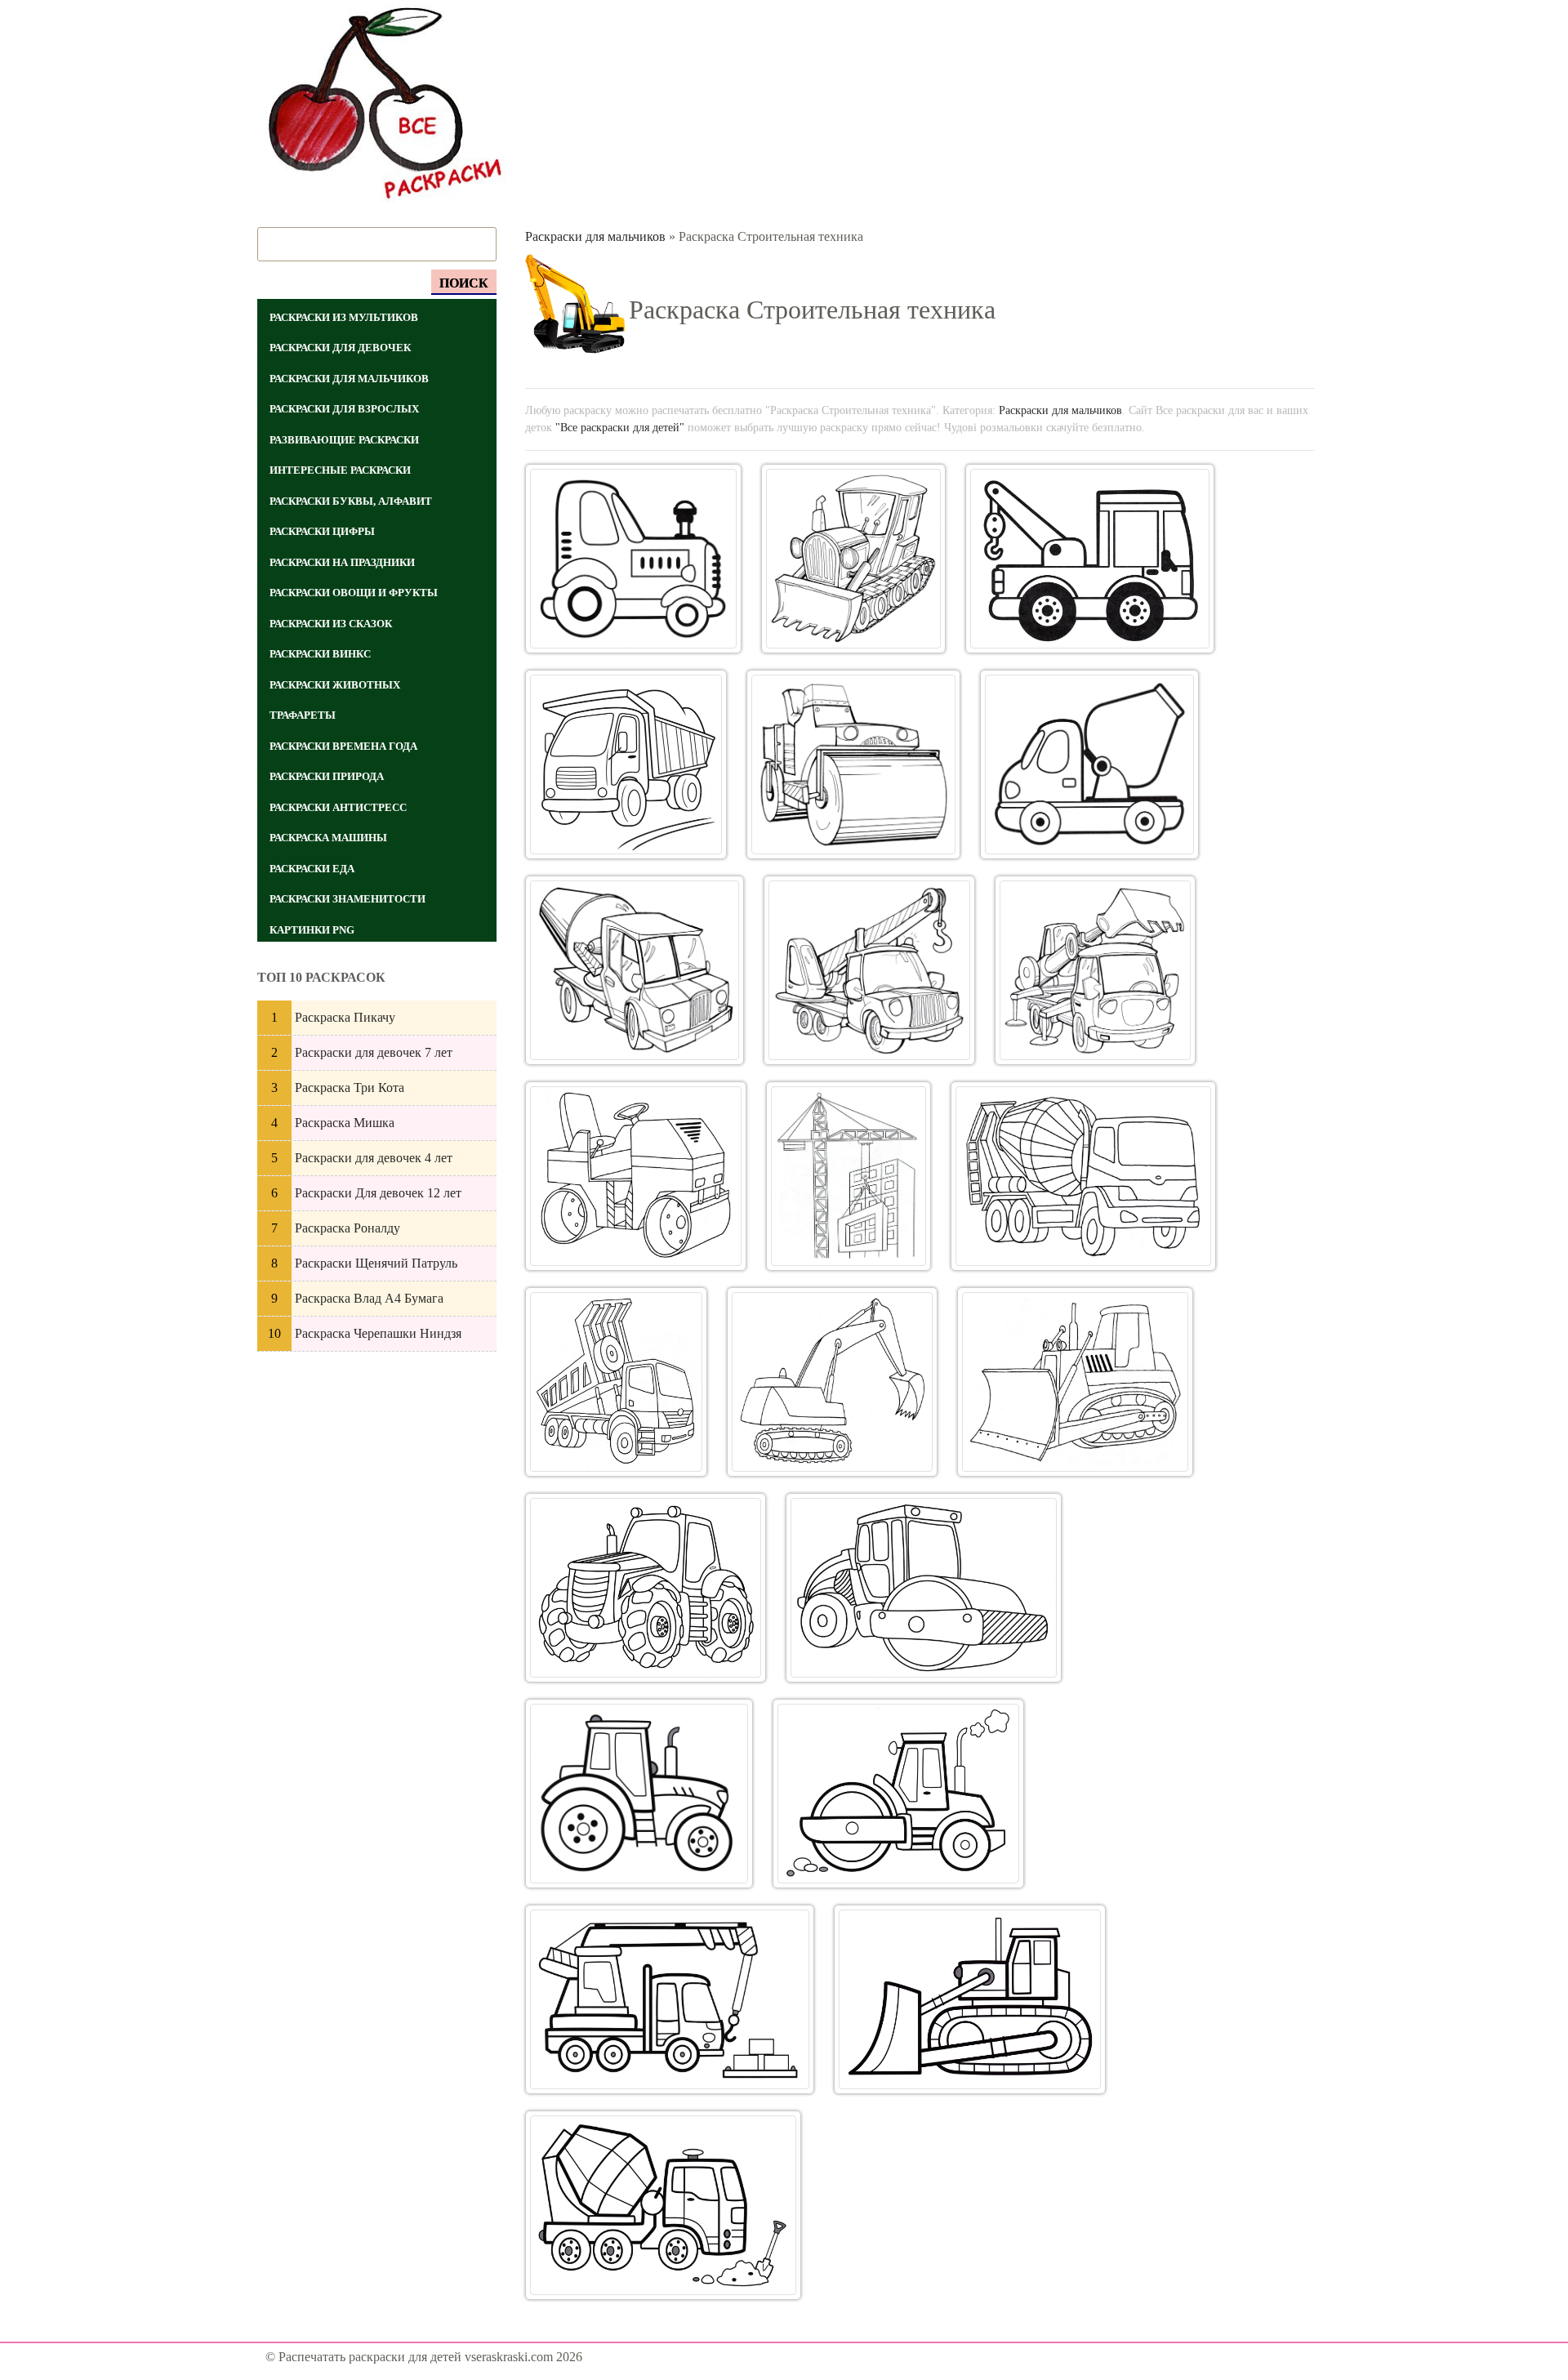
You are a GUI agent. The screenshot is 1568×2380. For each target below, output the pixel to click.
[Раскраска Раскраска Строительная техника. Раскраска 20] (670, 1999)
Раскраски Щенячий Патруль (376, 1263)
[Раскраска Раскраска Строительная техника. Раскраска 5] (853, 764)
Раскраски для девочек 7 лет (374, 1052)
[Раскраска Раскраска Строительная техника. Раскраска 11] (849, 1176)
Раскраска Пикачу (345, 1017)
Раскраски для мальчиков (595, 236)
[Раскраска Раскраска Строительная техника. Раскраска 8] (870, 970)
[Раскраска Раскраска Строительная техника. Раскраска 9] (1095, 970)
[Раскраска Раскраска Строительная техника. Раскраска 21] (970, 1999)
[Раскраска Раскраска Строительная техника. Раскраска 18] (639, 1794)
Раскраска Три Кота (350, 1087)
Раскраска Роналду (347, 1228)
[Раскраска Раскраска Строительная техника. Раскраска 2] (853, 559)
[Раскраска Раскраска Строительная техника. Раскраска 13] (616, 1382)
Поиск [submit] (464, 283)
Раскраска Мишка (345, 1123)
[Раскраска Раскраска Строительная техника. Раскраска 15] (1075, 1382)
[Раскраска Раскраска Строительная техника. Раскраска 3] (1090, 559)
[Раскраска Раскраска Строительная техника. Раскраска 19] (898, 1794)
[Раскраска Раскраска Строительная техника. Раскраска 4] (626, 764)
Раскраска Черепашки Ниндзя (378, 1333)
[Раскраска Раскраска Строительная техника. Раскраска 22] (663, 2205)
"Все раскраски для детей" (620, 427)
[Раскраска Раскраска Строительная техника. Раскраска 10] (636, 1176)
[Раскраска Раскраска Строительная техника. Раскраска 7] (635, 970)
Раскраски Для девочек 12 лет (378, 1193)
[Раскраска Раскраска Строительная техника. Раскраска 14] (832, 1382)
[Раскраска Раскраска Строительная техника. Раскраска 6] (1089, 764)
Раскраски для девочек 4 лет (374, 1158)
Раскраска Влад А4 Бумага (369, 1298)
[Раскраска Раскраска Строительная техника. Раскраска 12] (1083, 1176)
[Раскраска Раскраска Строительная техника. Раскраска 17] (924, 1588)
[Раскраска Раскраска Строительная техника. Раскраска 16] (646, 1588)
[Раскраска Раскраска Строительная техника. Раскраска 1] (634, 559)
